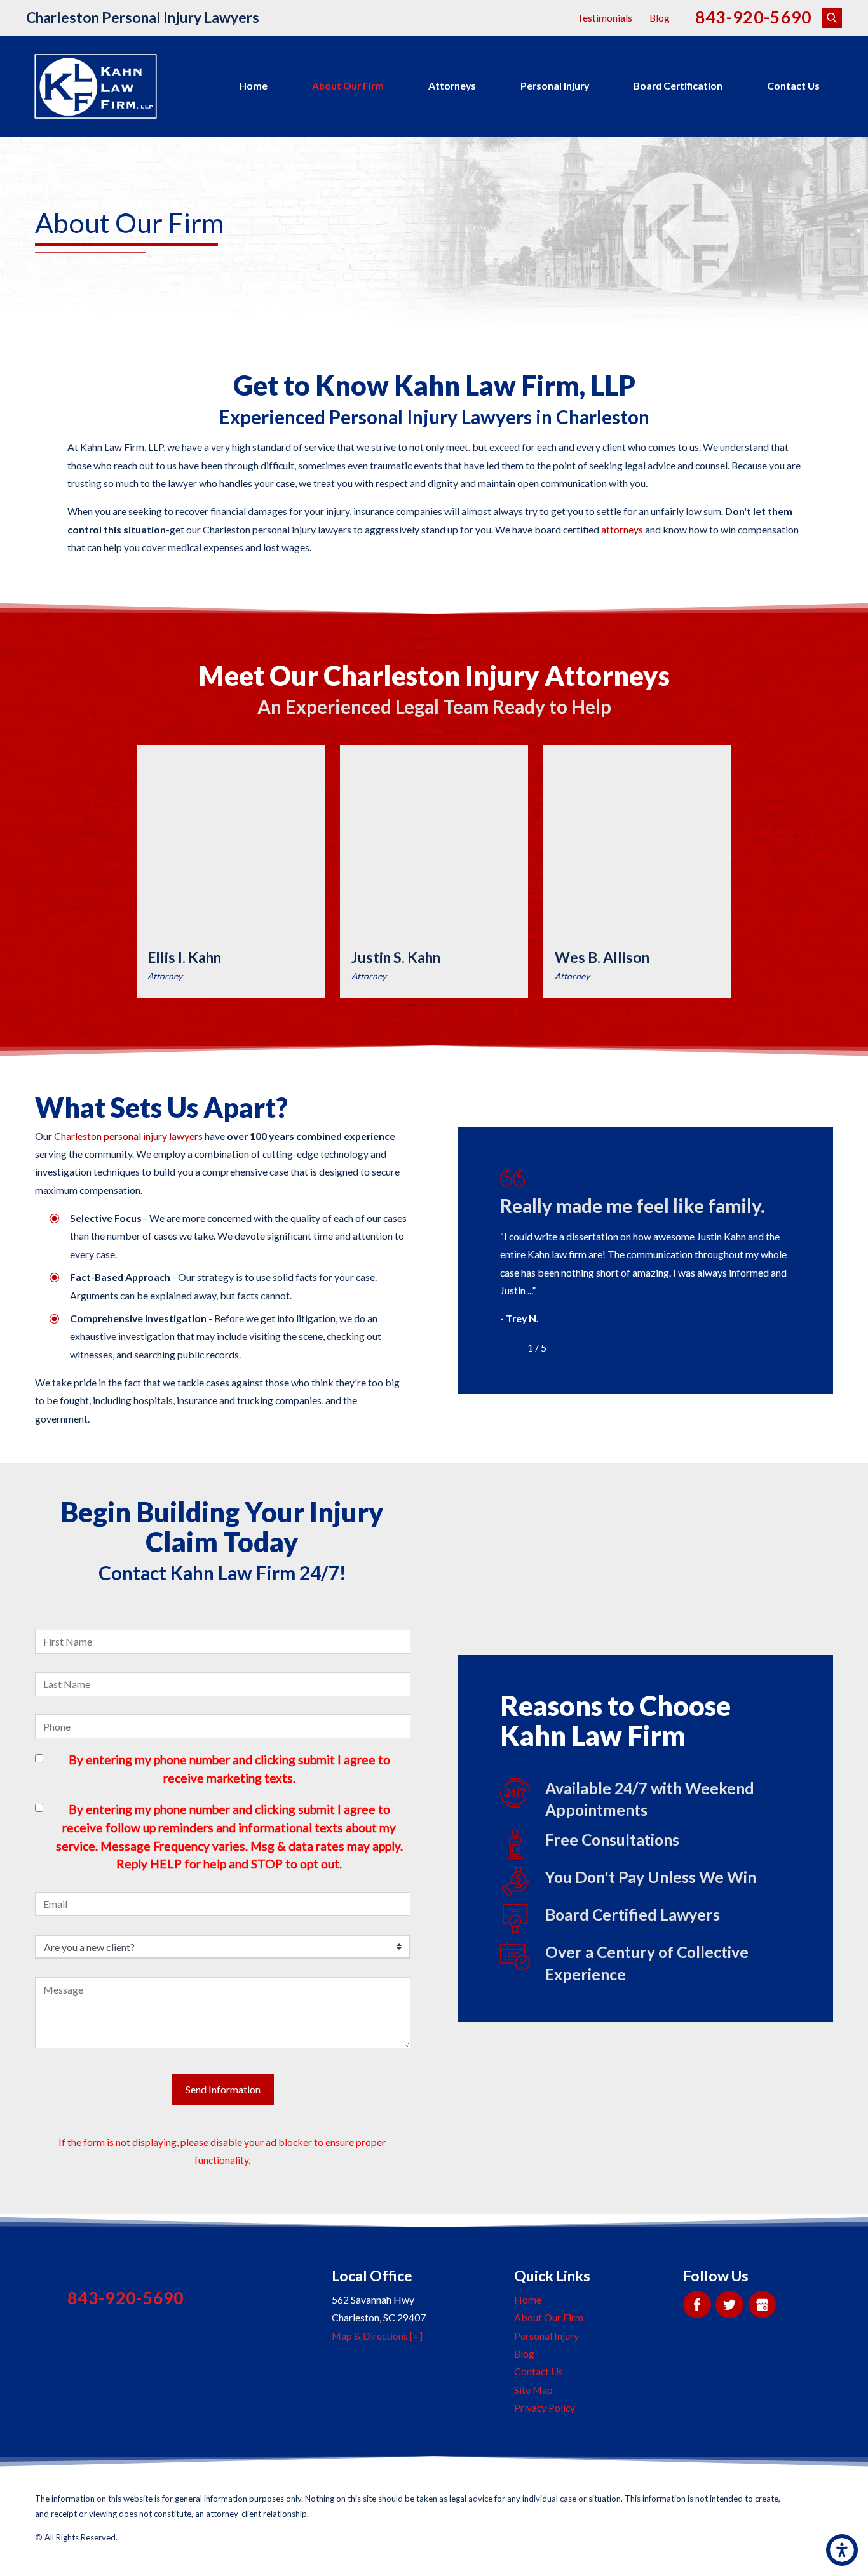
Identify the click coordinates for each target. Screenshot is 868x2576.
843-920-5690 (754, 17)
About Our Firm (348, 85)
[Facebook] (697, 2304)
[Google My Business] (762, 2304)
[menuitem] (253, 86)
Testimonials (605, 17)
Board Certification (678, 85)
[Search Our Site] (832, 18)
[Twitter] (729, 2304)
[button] (842, 2550)
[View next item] (564, 1348)
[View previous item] (510, 1348)
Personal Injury (555, 85)
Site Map (533, 2390)
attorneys (622, 529)
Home (253, 85)
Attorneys (452, 85)
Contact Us (793, 85)
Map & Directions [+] (377, 2336)
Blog (660, 17)
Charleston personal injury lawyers (128, 1136)
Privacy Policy (545, 2407)
